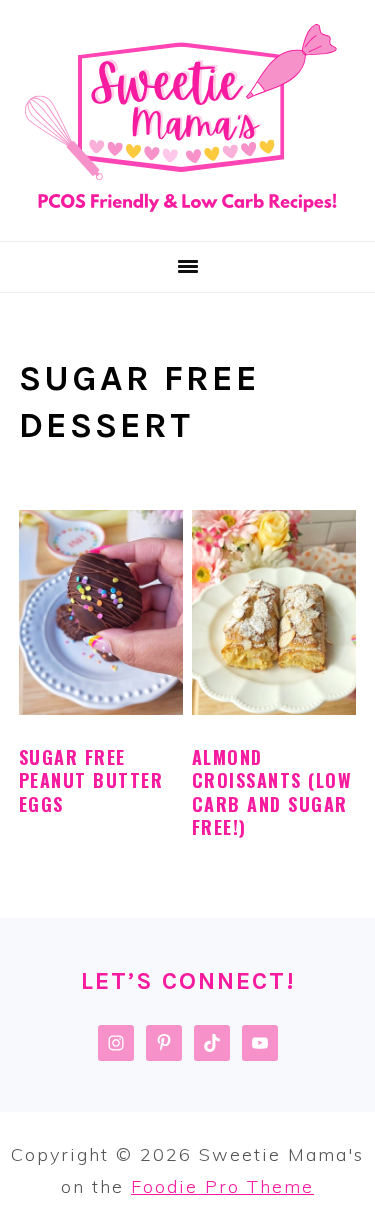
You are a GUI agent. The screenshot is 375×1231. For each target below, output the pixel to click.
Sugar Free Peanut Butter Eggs (91, 780)
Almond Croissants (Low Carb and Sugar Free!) (272, 792)
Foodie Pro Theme (222, 1186)
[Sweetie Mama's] (187, 215)
